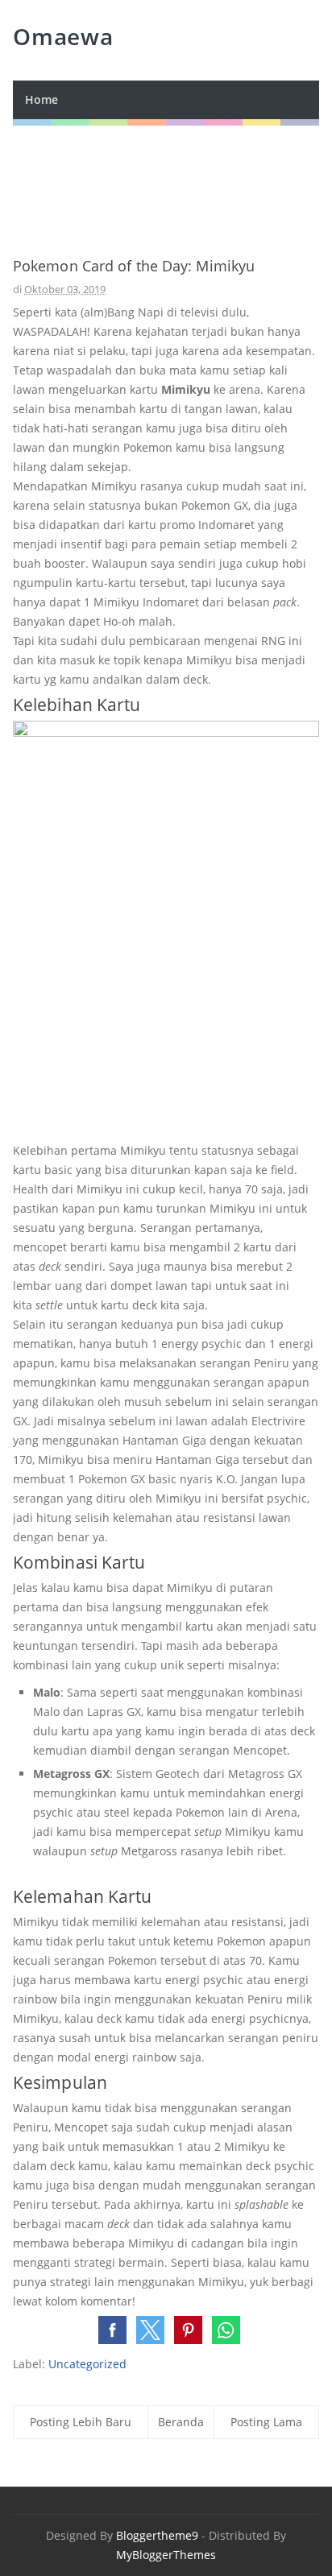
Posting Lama (266, 2422)
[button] (112, 2330)
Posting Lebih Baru (81, 2422)
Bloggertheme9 (157, 2535)
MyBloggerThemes (166, 2555)
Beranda (181, 2422)
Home (41, 99)
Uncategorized (87, 2364)
